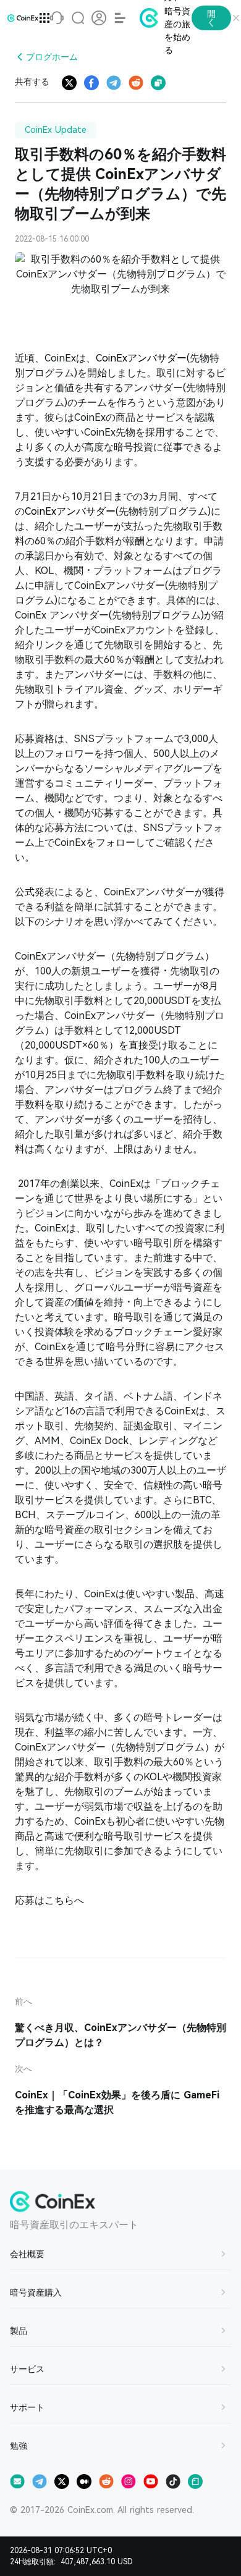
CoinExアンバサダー (141, 358)
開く (211, 18)
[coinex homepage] (23, 18)
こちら (59, 1900)
